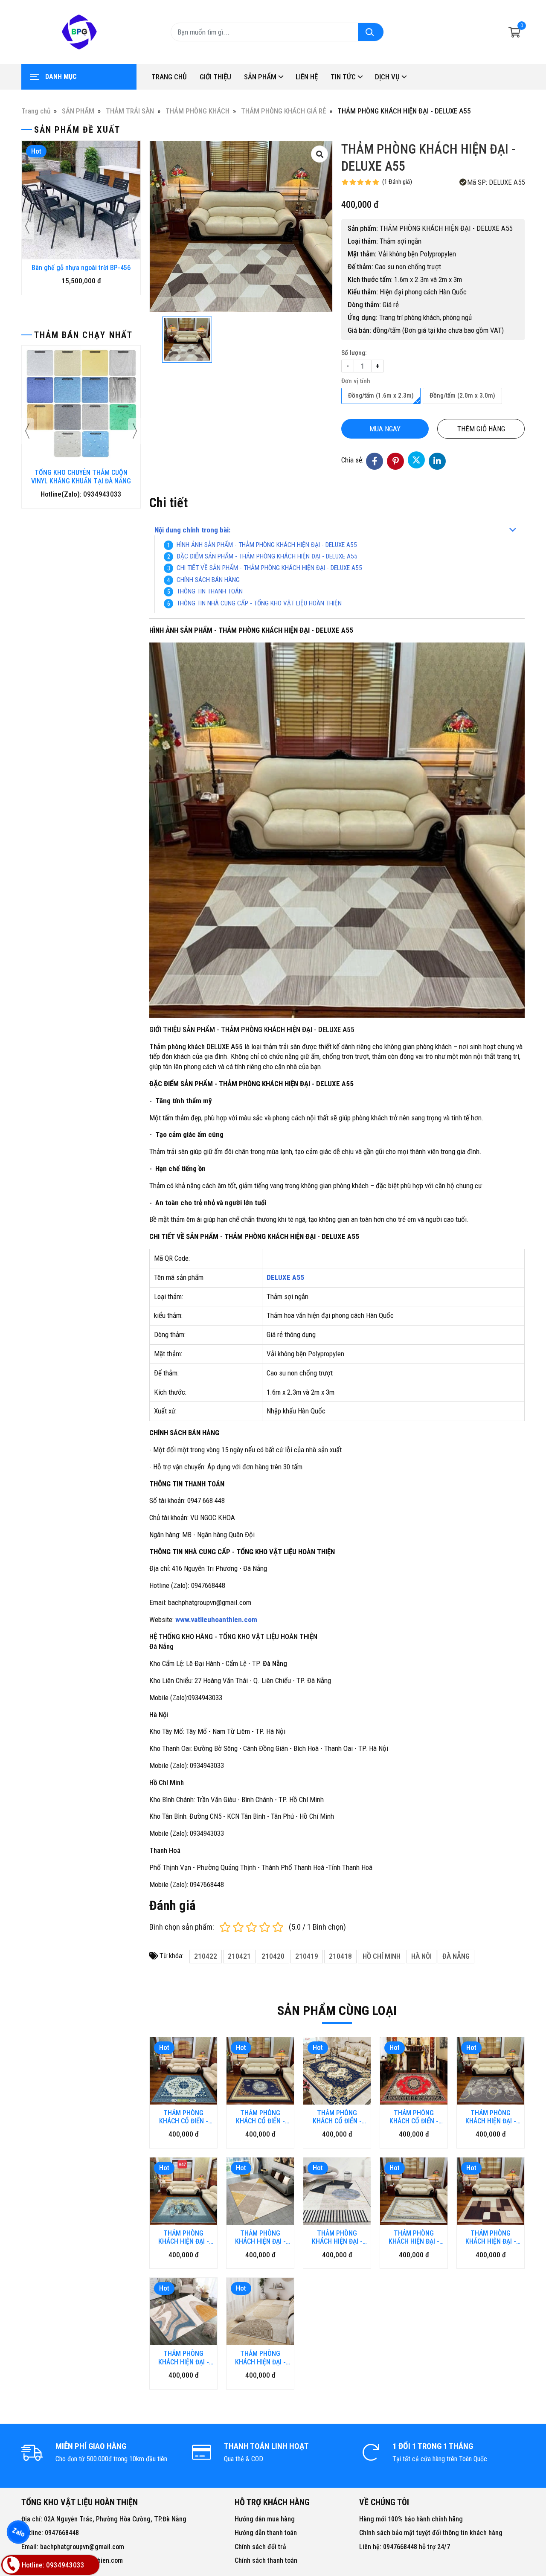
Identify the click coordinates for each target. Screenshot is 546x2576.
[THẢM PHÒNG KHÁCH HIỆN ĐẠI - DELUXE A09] (491, 2191)
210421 (239, 1956)
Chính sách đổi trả (260, 2547)
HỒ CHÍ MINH (382, 1956)
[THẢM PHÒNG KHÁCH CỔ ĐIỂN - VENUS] (414, 2071)
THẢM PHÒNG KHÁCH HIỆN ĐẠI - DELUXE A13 (337, 2237)
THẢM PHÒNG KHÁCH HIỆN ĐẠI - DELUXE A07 (260, 2358)
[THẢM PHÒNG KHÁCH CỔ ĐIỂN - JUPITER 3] (183, 2071)
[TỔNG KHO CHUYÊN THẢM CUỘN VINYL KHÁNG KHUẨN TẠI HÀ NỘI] (81, 405)
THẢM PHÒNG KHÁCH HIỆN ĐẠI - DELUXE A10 (414, 2237)
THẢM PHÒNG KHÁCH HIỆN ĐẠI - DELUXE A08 (184, 2358)
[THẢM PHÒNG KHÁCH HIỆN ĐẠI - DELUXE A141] (491, 2071)
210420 (273, 1956)
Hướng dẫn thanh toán (266, 2533)
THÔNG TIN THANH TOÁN (210, 591)
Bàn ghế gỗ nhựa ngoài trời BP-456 (81, 268)
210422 (206, 1956)
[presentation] (28, 226)
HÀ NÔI (421, 1956)
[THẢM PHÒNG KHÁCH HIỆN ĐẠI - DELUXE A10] (414, 2191)
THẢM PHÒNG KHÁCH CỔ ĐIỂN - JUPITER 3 (184, 2117)
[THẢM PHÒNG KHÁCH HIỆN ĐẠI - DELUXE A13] (337, 2191)
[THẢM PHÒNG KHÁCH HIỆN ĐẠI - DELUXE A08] (183, 2311)
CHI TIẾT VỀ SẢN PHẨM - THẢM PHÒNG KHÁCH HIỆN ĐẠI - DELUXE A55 (269, 568)
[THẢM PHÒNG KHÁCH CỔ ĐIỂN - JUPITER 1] (337, 2071)
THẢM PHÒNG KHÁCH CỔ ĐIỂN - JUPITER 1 (337, 2117)
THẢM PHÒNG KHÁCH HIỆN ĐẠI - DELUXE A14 (260, 2237)
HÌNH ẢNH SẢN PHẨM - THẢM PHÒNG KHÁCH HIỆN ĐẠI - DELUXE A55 (267, 545)
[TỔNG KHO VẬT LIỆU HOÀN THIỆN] (79, 32)
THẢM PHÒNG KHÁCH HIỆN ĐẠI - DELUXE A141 (491, 2117)
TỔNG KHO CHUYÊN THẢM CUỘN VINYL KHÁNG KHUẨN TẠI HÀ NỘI (81, 477)
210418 (340, 1956)
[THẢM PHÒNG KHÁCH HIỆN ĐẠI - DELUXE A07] (260, 2311)
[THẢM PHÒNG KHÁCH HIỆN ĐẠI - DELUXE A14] (260, 2191)
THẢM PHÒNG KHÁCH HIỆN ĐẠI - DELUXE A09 (491, 2237)
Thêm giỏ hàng (481, 429)
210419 (307, 1956)
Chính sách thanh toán (266, 2560)
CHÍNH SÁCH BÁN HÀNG (208, 580)
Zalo (18, 2532)
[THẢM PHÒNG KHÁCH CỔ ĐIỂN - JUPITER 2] (260, 2071)
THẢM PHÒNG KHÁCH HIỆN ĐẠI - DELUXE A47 (184, 2237)
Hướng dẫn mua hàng (265, 2519)
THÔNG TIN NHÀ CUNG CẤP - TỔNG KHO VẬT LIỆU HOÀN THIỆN (259, 603)
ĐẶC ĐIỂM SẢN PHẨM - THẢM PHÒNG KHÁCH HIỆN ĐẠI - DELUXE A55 (267, 556)
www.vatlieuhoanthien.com (216, 1619)
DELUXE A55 (285, 1277)
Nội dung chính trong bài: (192, 530)
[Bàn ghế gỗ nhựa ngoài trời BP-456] (81, 200)
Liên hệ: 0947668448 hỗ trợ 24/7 (405, 2547)
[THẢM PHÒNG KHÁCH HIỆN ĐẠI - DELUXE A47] (183, 2191)
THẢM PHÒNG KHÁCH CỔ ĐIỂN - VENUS (414, 2117)
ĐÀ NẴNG (456, 1956)
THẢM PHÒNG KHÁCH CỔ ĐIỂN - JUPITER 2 (260, 2117)
